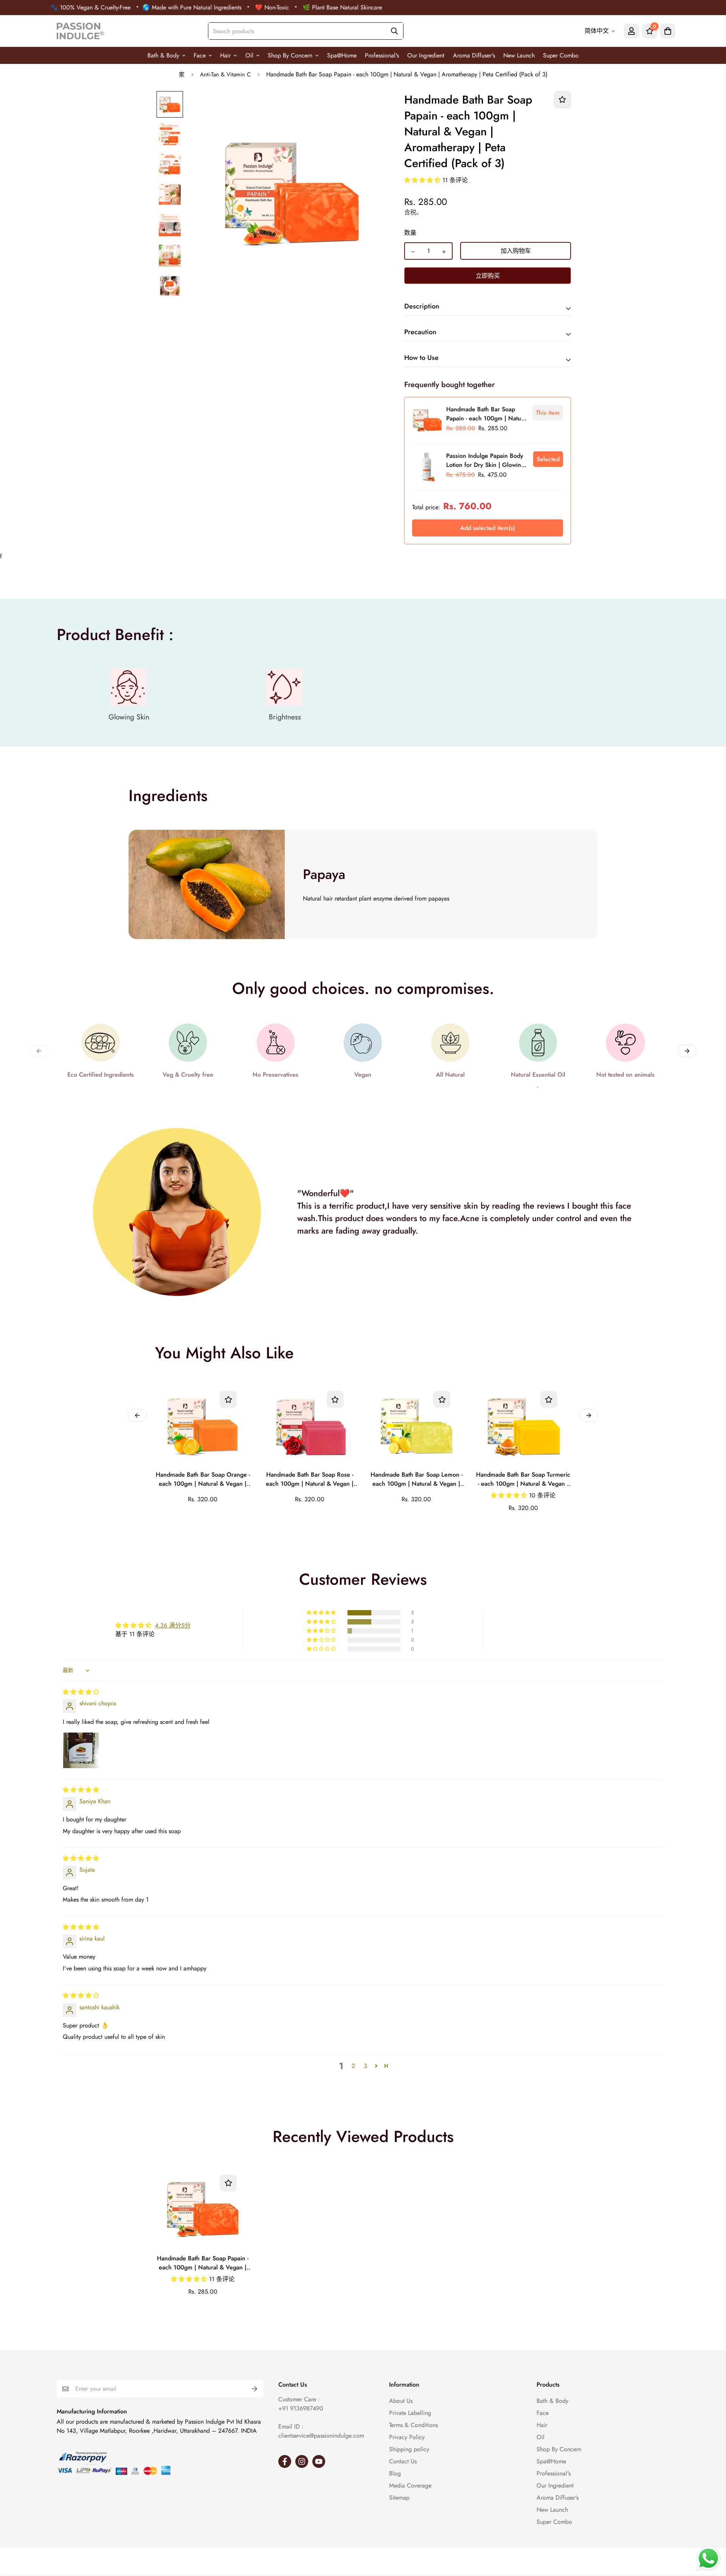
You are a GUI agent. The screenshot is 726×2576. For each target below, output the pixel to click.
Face (200, 55)
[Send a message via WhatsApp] (708, 2558)
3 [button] (365, 2066)
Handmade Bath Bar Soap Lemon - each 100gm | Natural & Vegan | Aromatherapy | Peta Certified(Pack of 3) (417, 1480)
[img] (81, 1692)
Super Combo (561, 55)
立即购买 (488, 276)
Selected (548, 459)
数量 (410, 233)
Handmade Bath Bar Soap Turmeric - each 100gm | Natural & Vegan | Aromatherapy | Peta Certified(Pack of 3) (523, 1480)
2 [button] (353, 2066)
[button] (423, 180)
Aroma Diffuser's (474, 55)
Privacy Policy (407, 2437)
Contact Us (403, 2461)
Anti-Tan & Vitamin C (225, 74)
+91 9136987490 (301, 2408)
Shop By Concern (290, 55)
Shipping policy (409, 2449)
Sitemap (399, 2498)
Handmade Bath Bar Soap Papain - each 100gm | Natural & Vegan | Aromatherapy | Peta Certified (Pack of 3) (203, 2263)
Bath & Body (163, 55)
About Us (401, 2401)
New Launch (519, 55)
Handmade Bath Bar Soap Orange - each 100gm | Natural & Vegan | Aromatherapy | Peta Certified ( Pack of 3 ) (203, 1480)
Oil (249, 55)
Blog (395, 2473)
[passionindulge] (80, 31)
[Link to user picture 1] (81, 1750)
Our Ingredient (426, 55)
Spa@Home (342, 55)
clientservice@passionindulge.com (321, 2436)
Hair (225, 55)
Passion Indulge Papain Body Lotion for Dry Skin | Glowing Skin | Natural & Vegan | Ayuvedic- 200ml (485, 461)
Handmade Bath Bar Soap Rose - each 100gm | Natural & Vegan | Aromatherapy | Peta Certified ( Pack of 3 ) (310, 1480)
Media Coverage (410, 2485)
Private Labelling (410, 2413)
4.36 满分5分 (173, 1625)
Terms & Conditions (413, 2425)
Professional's (382, 55)
